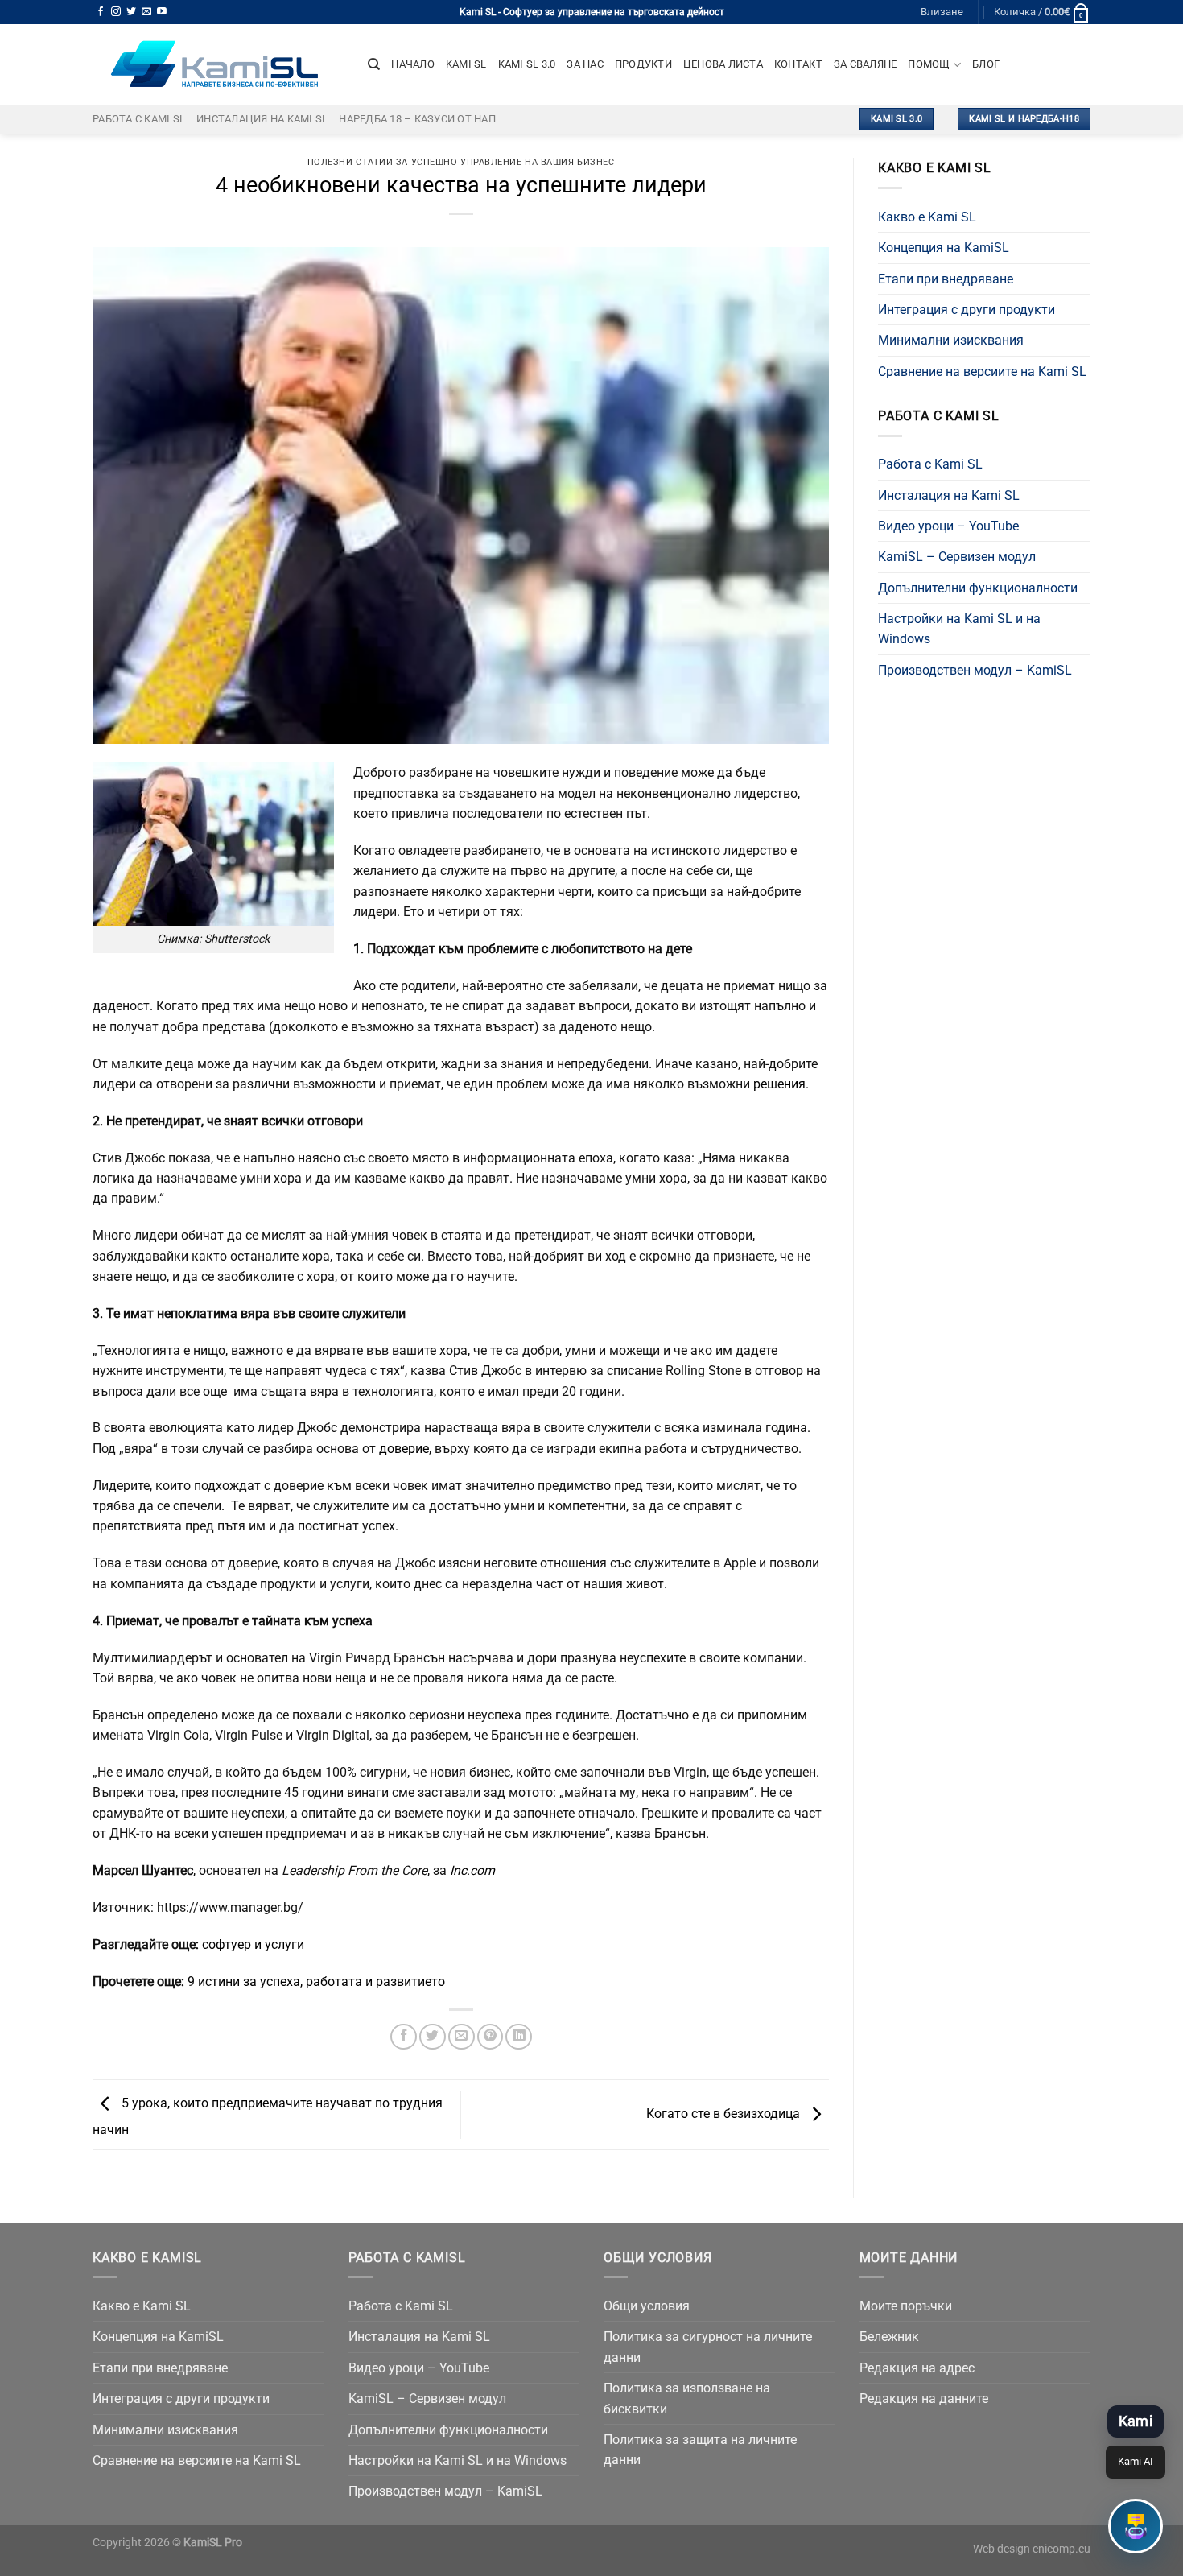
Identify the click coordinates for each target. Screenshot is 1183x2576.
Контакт (798, 64)
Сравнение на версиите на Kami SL (982, 372)
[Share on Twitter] (433, 2037)
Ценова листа (723, 64)
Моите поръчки (906, 2306)
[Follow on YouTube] (162, 12)
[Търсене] (374, 64)
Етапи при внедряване (946, 279)
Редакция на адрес (917, 2368)
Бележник (889, 2337)
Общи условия (647, 2306)
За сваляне (866, 64)
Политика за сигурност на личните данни (708, 2347)
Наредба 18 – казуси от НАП (417, 119)
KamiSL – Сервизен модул (957, 557)
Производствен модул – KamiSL (975, 670)
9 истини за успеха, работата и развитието (316, 1982)
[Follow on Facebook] (101, 12)
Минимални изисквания (951, 340)
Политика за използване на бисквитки (687, 2398)
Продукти (643, 64)
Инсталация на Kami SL (262, 119)
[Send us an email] (146, 12)
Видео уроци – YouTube (948, 526)
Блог (986, 64)
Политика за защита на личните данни (700, 2450)
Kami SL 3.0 (527, 64)
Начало (413, 64)
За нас (585, 64)
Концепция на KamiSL (944, 248)
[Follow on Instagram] (116, 12)
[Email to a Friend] (462, 2037)
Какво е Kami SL (927, 217)
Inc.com (472, 1870)
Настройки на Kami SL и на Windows (959, 629)
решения (779, 1084)
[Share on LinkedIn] (519, 2037)
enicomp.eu (1061, 2549)
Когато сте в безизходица (725, 2114)
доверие (402, 1449)
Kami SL (466, 64)
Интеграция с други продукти (967, 310)
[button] (1136, 2526)
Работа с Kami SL (139, 119)
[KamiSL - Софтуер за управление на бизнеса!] (218, 64)
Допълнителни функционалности (978, 588)
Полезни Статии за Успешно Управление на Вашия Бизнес (461, 162)
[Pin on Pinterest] (491, 2037)
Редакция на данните (924, 2398)
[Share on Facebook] (404, 2037)
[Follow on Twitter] (131, 12)
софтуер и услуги (253, 1944)
